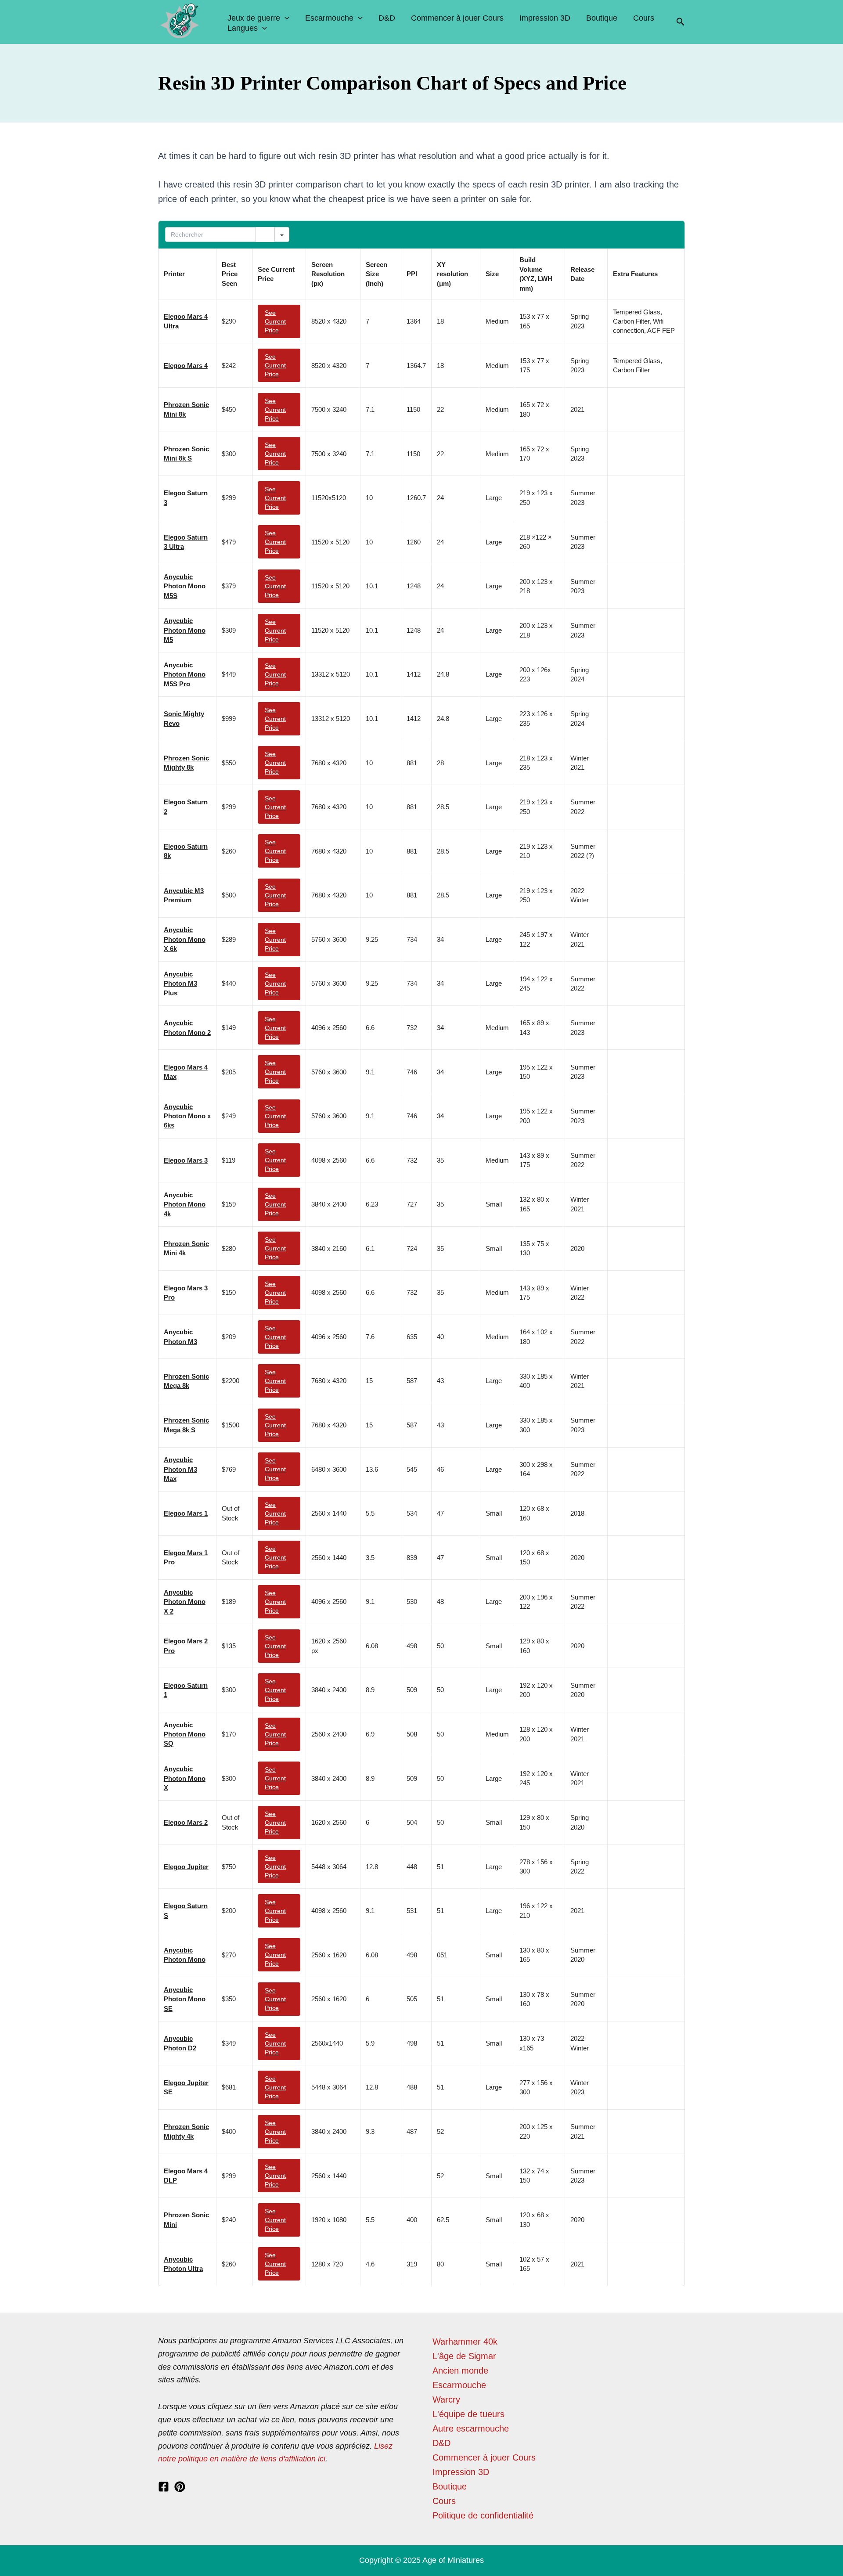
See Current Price (275, 321)
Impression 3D (545, 18)
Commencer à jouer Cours (457, 18)
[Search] (265, 234)
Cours (644, 18)
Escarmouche (329, 18)
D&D (387, 18)
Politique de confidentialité (483, 2515)
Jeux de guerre (254, 18)
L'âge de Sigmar (464, 2356)
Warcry (446, 2399)
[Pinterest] (180, 2487)
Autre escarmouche (471, 2428)
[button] (681, 22)
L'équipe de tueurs (468, 2414)
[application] (285, 18)
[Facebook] (164, 2487)
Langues (243, 28)
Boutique (602, 18)
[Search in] (282, 234)
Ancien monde (460, 2371)
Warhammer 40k (465, 2342)
